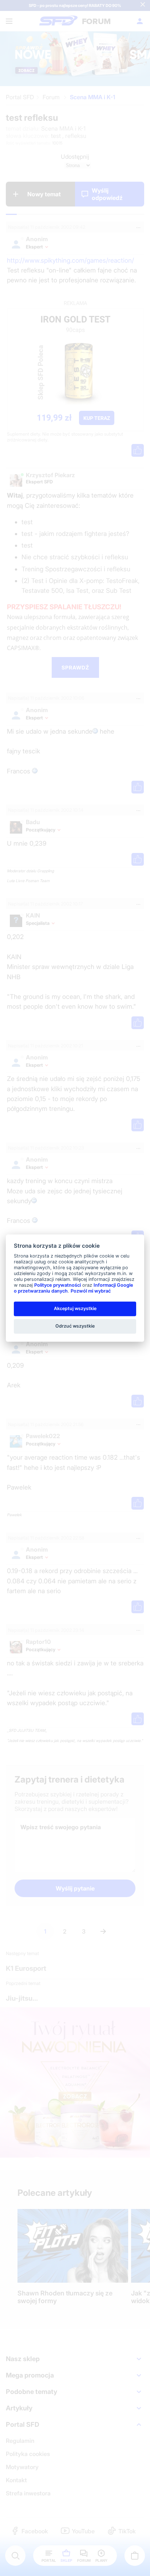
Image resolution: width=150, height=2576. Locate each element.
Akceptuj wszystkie (75, 1308)
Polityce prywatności (58, 1285)
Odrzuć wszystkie (75, 1326)
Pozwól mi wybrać (91, 1291)
